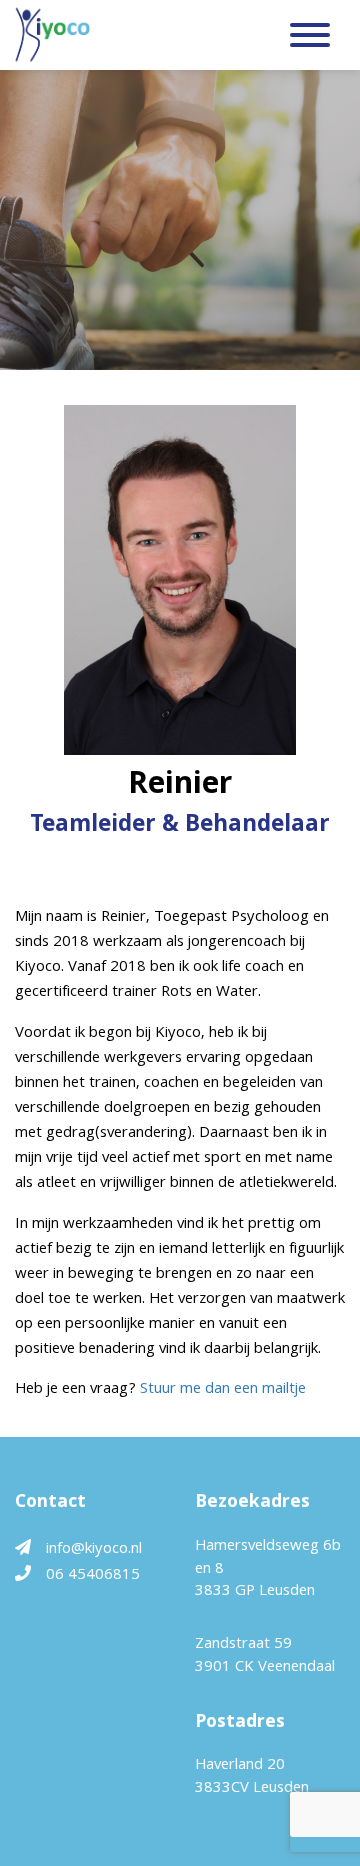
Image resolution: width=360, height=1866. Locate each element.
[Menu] (310, 39)
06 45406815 (93, 1576)
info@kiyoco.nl (94, 1550)
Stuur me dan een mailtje (223, 1390)
